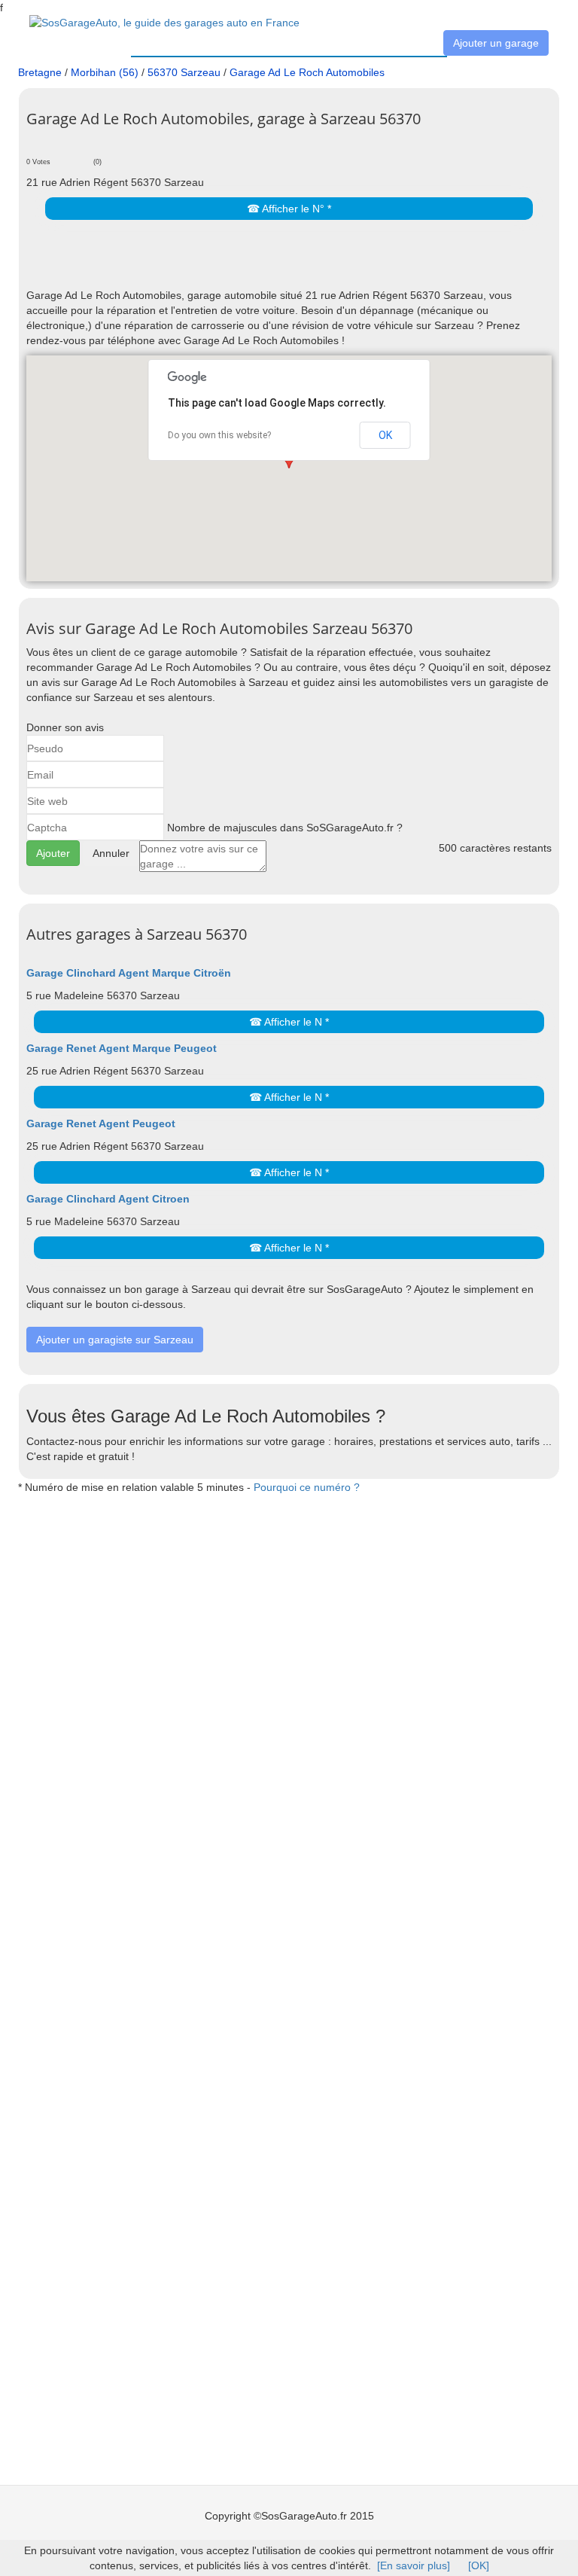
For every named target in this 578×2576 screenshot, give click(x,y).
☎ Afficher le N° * (289, 209)
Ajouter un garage (496, 43)
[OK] (479, 2565)
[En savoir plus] (414, 2565)
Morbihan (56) (105, 72)
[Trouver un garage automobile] (164, 22)
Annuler (111, 853)
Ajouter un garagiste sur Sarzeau (115, 1340)
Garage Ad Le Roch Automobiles (307, 72)
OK (385, 435)
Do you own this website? (219, 435)
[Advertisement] (202, 265)
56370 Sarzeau (184, 72)
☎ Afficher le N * (289, 1022)
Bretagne (40, 72)
